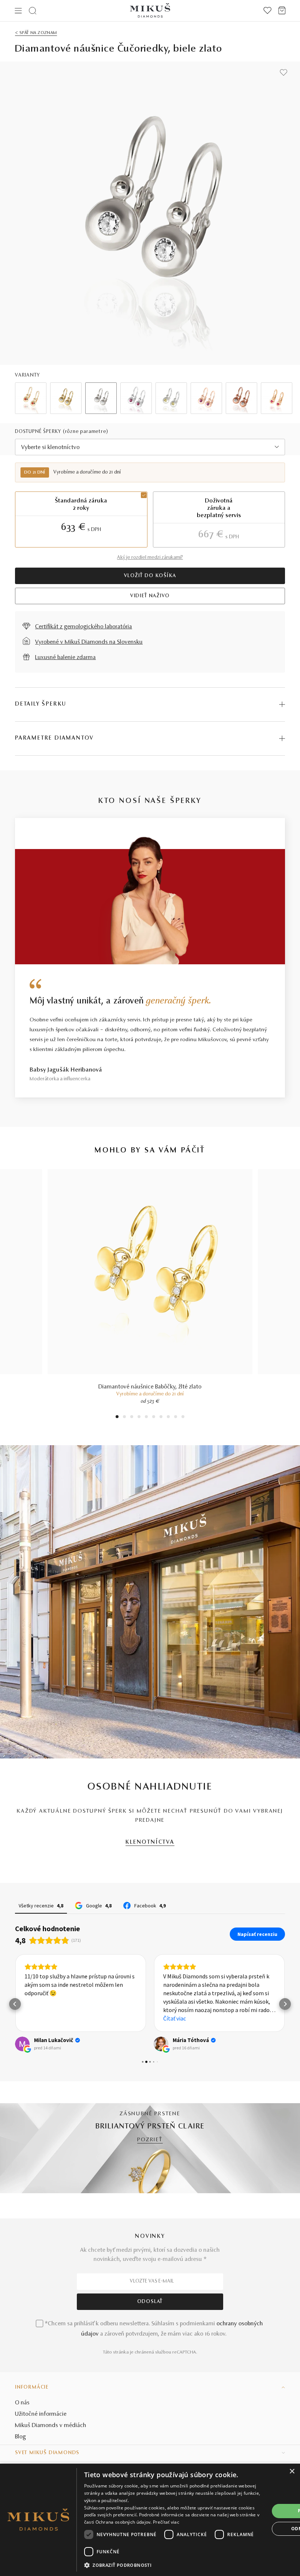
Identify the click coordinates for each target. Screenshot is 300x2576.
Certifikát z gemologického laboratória (84, 627)
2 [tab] (125, 1418)
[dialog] (150, 2520)
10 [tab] (183, 1418)
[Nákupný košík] (282, 11)
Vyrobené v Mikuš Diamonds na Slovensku (89, 642)
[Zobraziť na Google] (22, 2044)
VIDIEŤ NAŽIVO (150, 596)
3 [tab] (132, 1418)
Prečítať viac (166, 2522)
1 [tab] (117, 1418)
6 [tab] (154, 1418)
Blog (20, 2437)
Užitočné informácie (41, 2414)
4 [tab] (139, 1418)
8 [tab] (168, 1418)
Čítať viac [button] (175, 2018)
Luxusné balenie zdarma (65, 658)
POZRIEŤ (150, 2140)
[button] (15, 2004)
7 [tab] (161, 1418)
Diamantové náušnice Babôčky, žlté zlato (150, 1387)
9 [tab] (176, 1418)
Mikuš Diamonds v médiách (51, 2426)
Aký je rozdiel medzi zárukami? (150, 558)
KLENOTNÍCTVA (150, 1842)
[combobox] (150, 447)
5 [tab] (146, 1418)
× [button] (292, 2472)
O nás (22, 2403)
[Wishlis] (267, 11)
